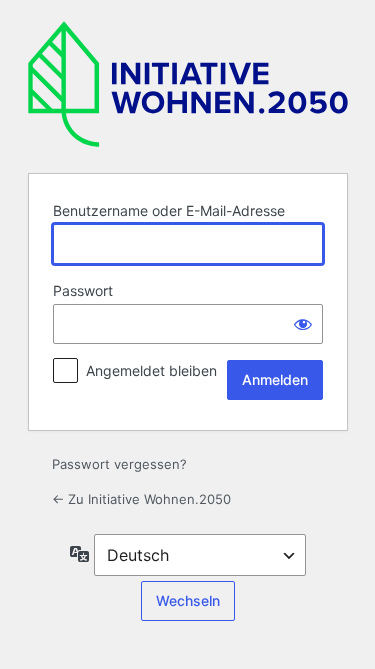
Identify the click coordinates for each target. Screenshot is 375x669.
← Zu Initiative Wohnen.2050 (141, 499)
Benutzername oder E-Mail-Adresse (169, 210)
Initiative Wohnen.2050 (188, 84)
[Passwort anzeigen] (303, 324)
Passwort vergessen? (119, 464)
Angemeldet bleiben (151, 370)
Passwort (83, 290)
